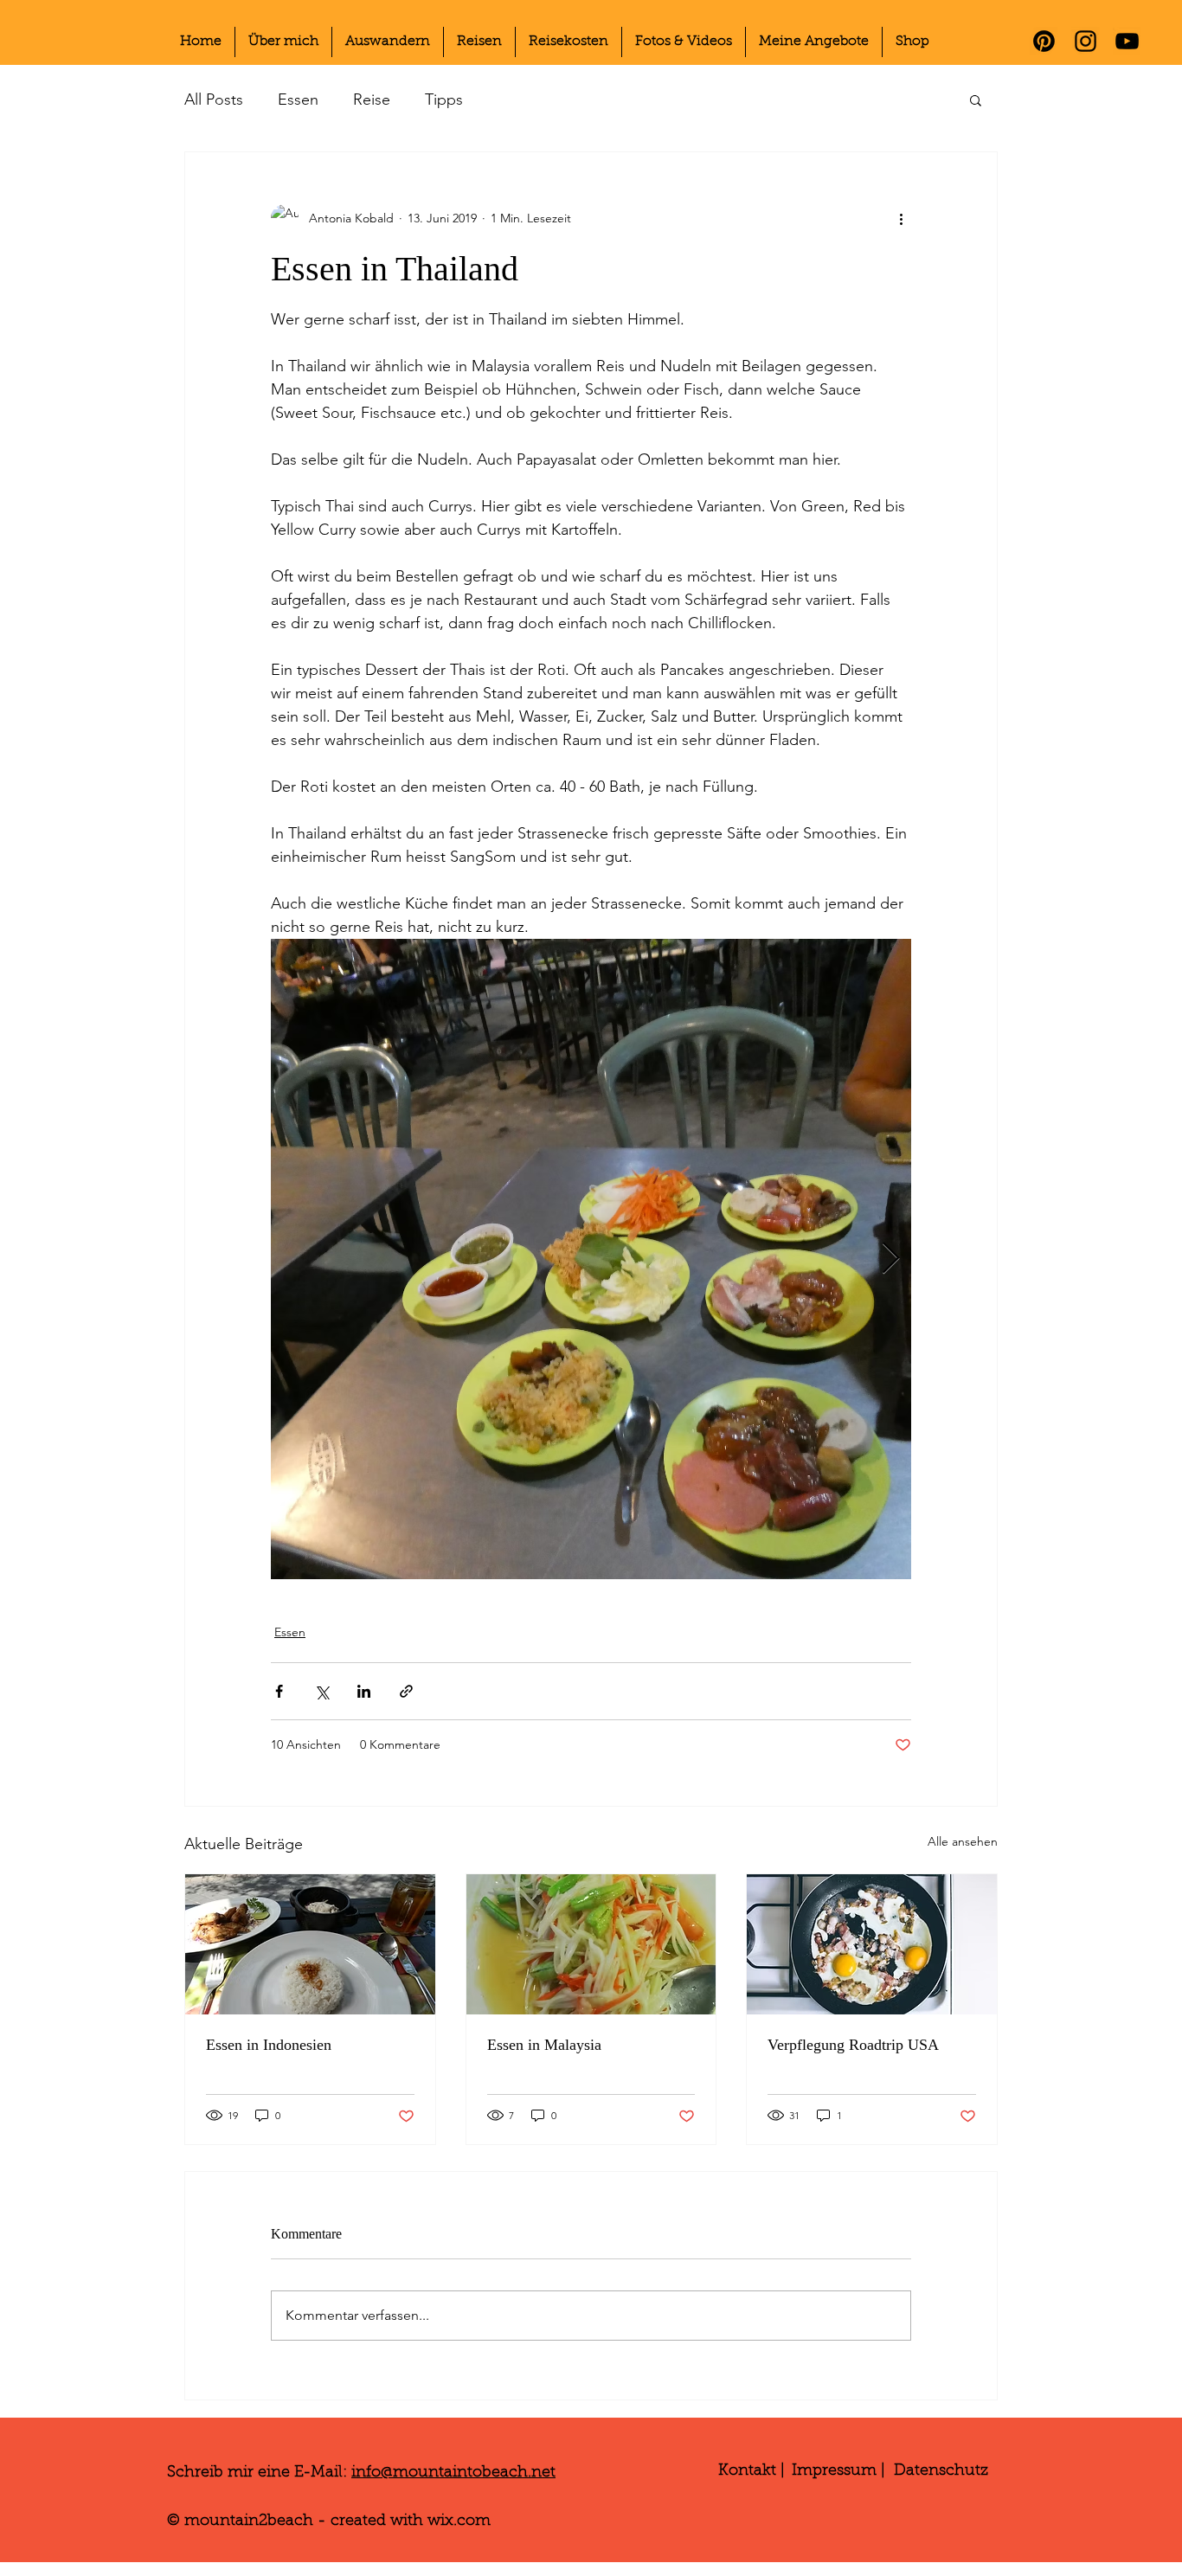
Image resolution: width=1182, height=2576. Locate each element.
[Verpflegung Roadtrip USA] (872, 1944)
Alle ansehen (963, 1841)
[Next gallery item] (891, 1259)
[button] (976, 100)
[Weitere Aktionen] (901, 218)
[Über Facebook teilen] (279, 1691)
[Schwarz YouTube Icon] (1127, 41)
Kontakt (747, 2471)
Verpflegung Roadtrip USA (853, 2045)
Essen (298, 100)
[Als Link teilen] (406, 1691)
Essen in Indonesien (269, 2045)
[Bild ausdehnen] (591, 1259)
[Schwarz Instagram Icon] (1086, 41)
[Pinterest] (1044, 41)
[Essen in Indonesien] (310, 1944)
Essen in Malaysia (544, 2045)
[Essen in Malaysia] (591, 1944)
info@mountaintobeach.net (453, 2473)
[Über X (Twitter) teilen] (321, 1691)
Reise (372, 100)
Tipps (444, 100)
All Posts (214, 100)
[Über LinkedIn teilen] (364, 1691)
